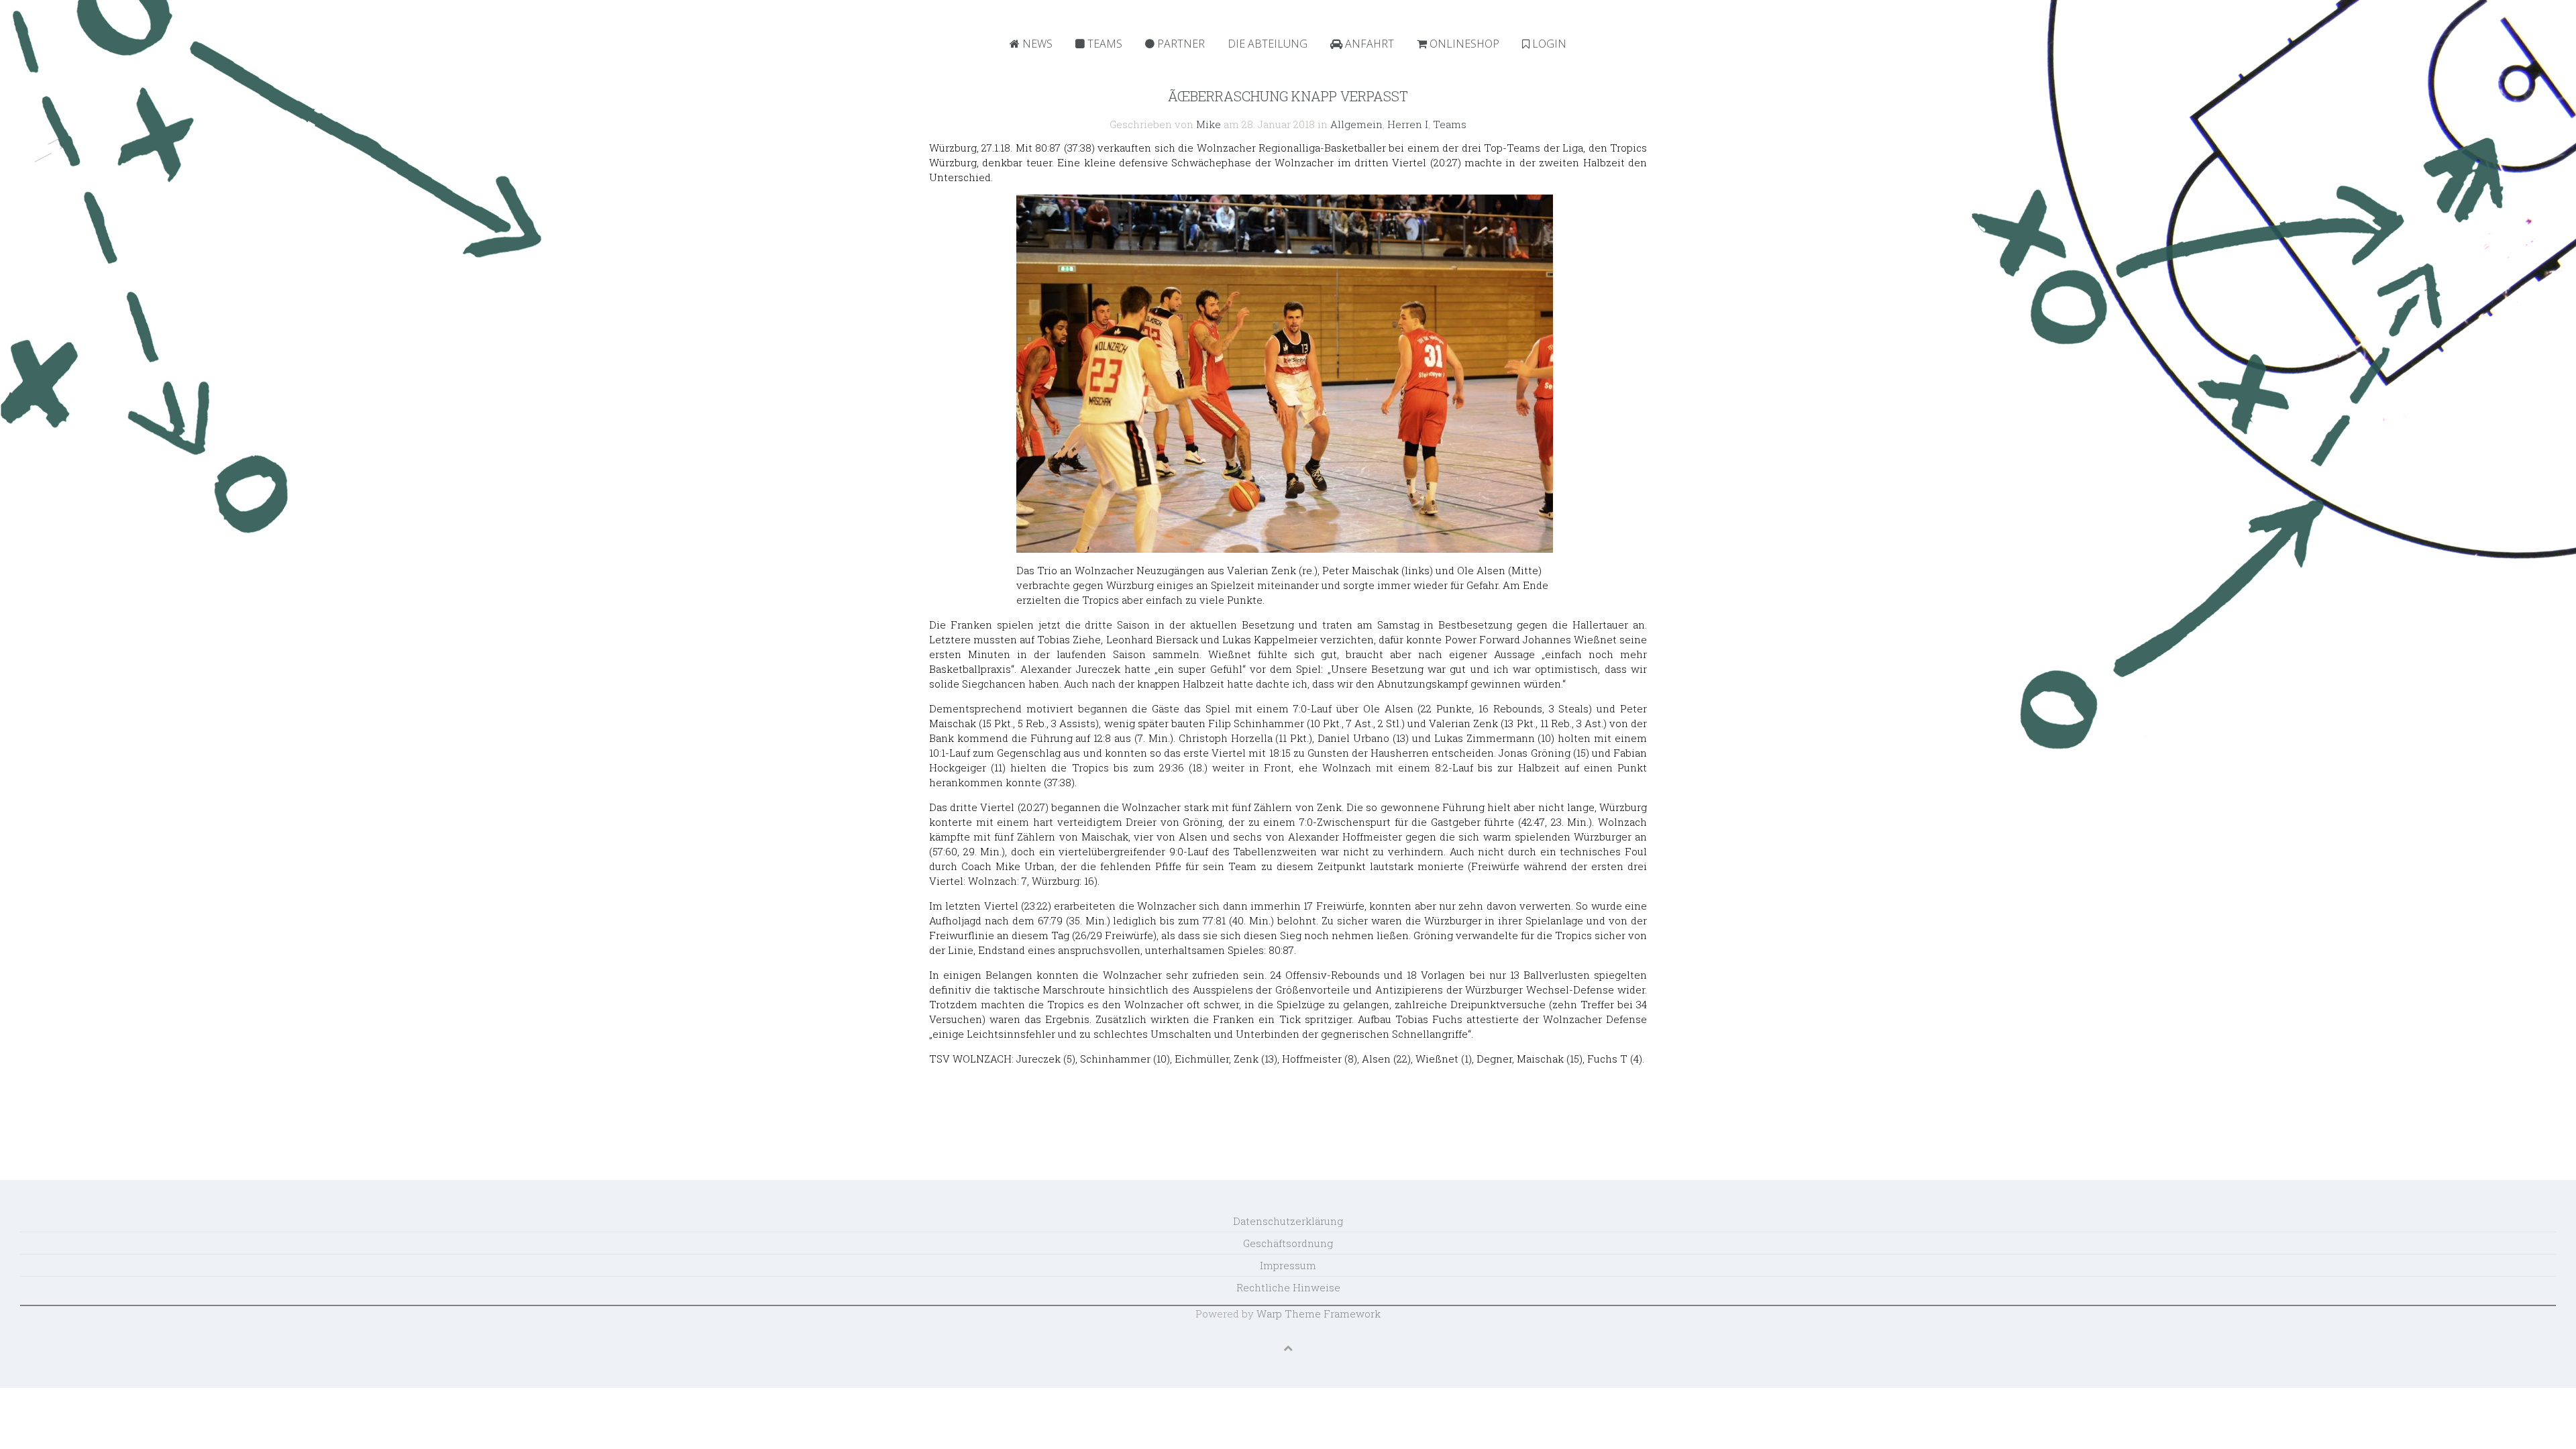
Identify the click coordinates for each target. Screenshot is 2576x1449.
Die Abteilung (1268, 44)
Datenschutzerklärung (1288, 1221)
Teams (1104, 44)
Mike (1209, 124)
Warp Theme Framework (1319, 1313)
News (1036, 44)
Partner (1180, 44)
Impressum (1288, 1265)
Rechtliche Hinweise (1288, 1287)
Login (1548, 44)
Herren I (1408, 124)
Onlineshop (1463, 44)
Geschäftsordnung (1288, 1243)
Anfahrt (1368, 44)
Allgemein (1356, 124)
